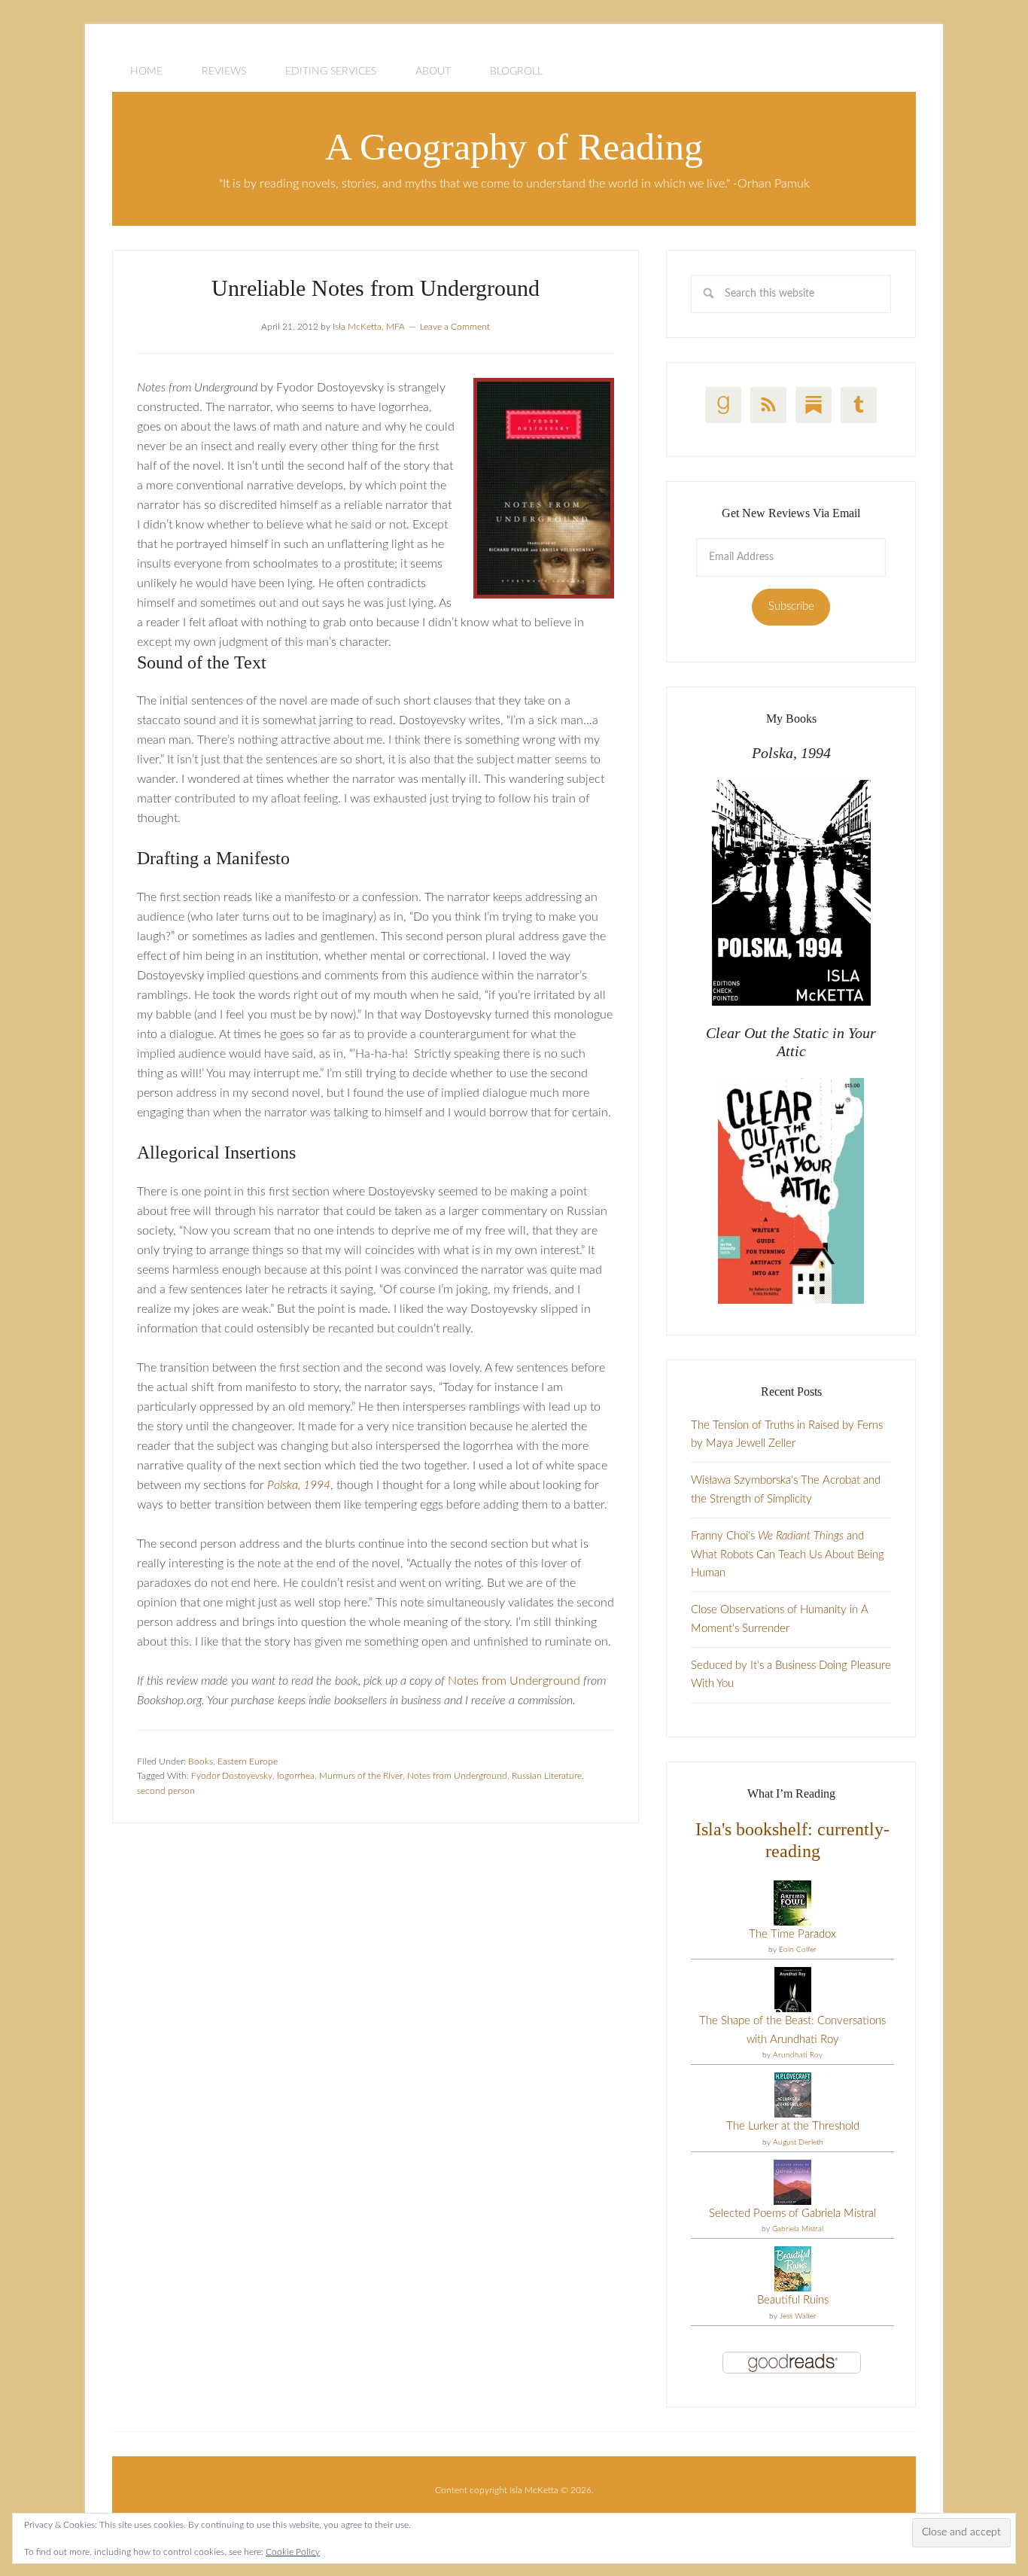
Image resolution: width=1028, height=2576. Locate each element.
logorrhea (296, 1776)
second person (166, 1791)
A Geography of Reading (514, 147)
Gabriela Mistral (798, 2229)
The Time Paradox (792, 1934)
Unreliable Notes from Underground (376, 288)
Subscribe (791, 606)
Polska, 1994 (299, 1485)
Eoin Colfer (798, 1950)
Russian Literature (547, 1776)
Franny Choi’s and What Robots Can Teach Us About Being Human (788, 1554)
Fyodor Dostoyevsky (232, 1776)
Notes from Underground (514, 1681)
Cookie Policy (293, 2552)
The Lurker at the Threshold (793, 2126)
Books (201, 1761)
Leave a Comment (455, 327)
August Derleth (798, 2142)
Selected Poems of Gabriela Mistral (792, 2214)
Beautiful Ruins (793, 2300)
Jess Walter (798, 2316)
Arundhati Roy (798, 2055)
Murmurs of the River (361, 1776)
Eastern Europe (248, 1761)
